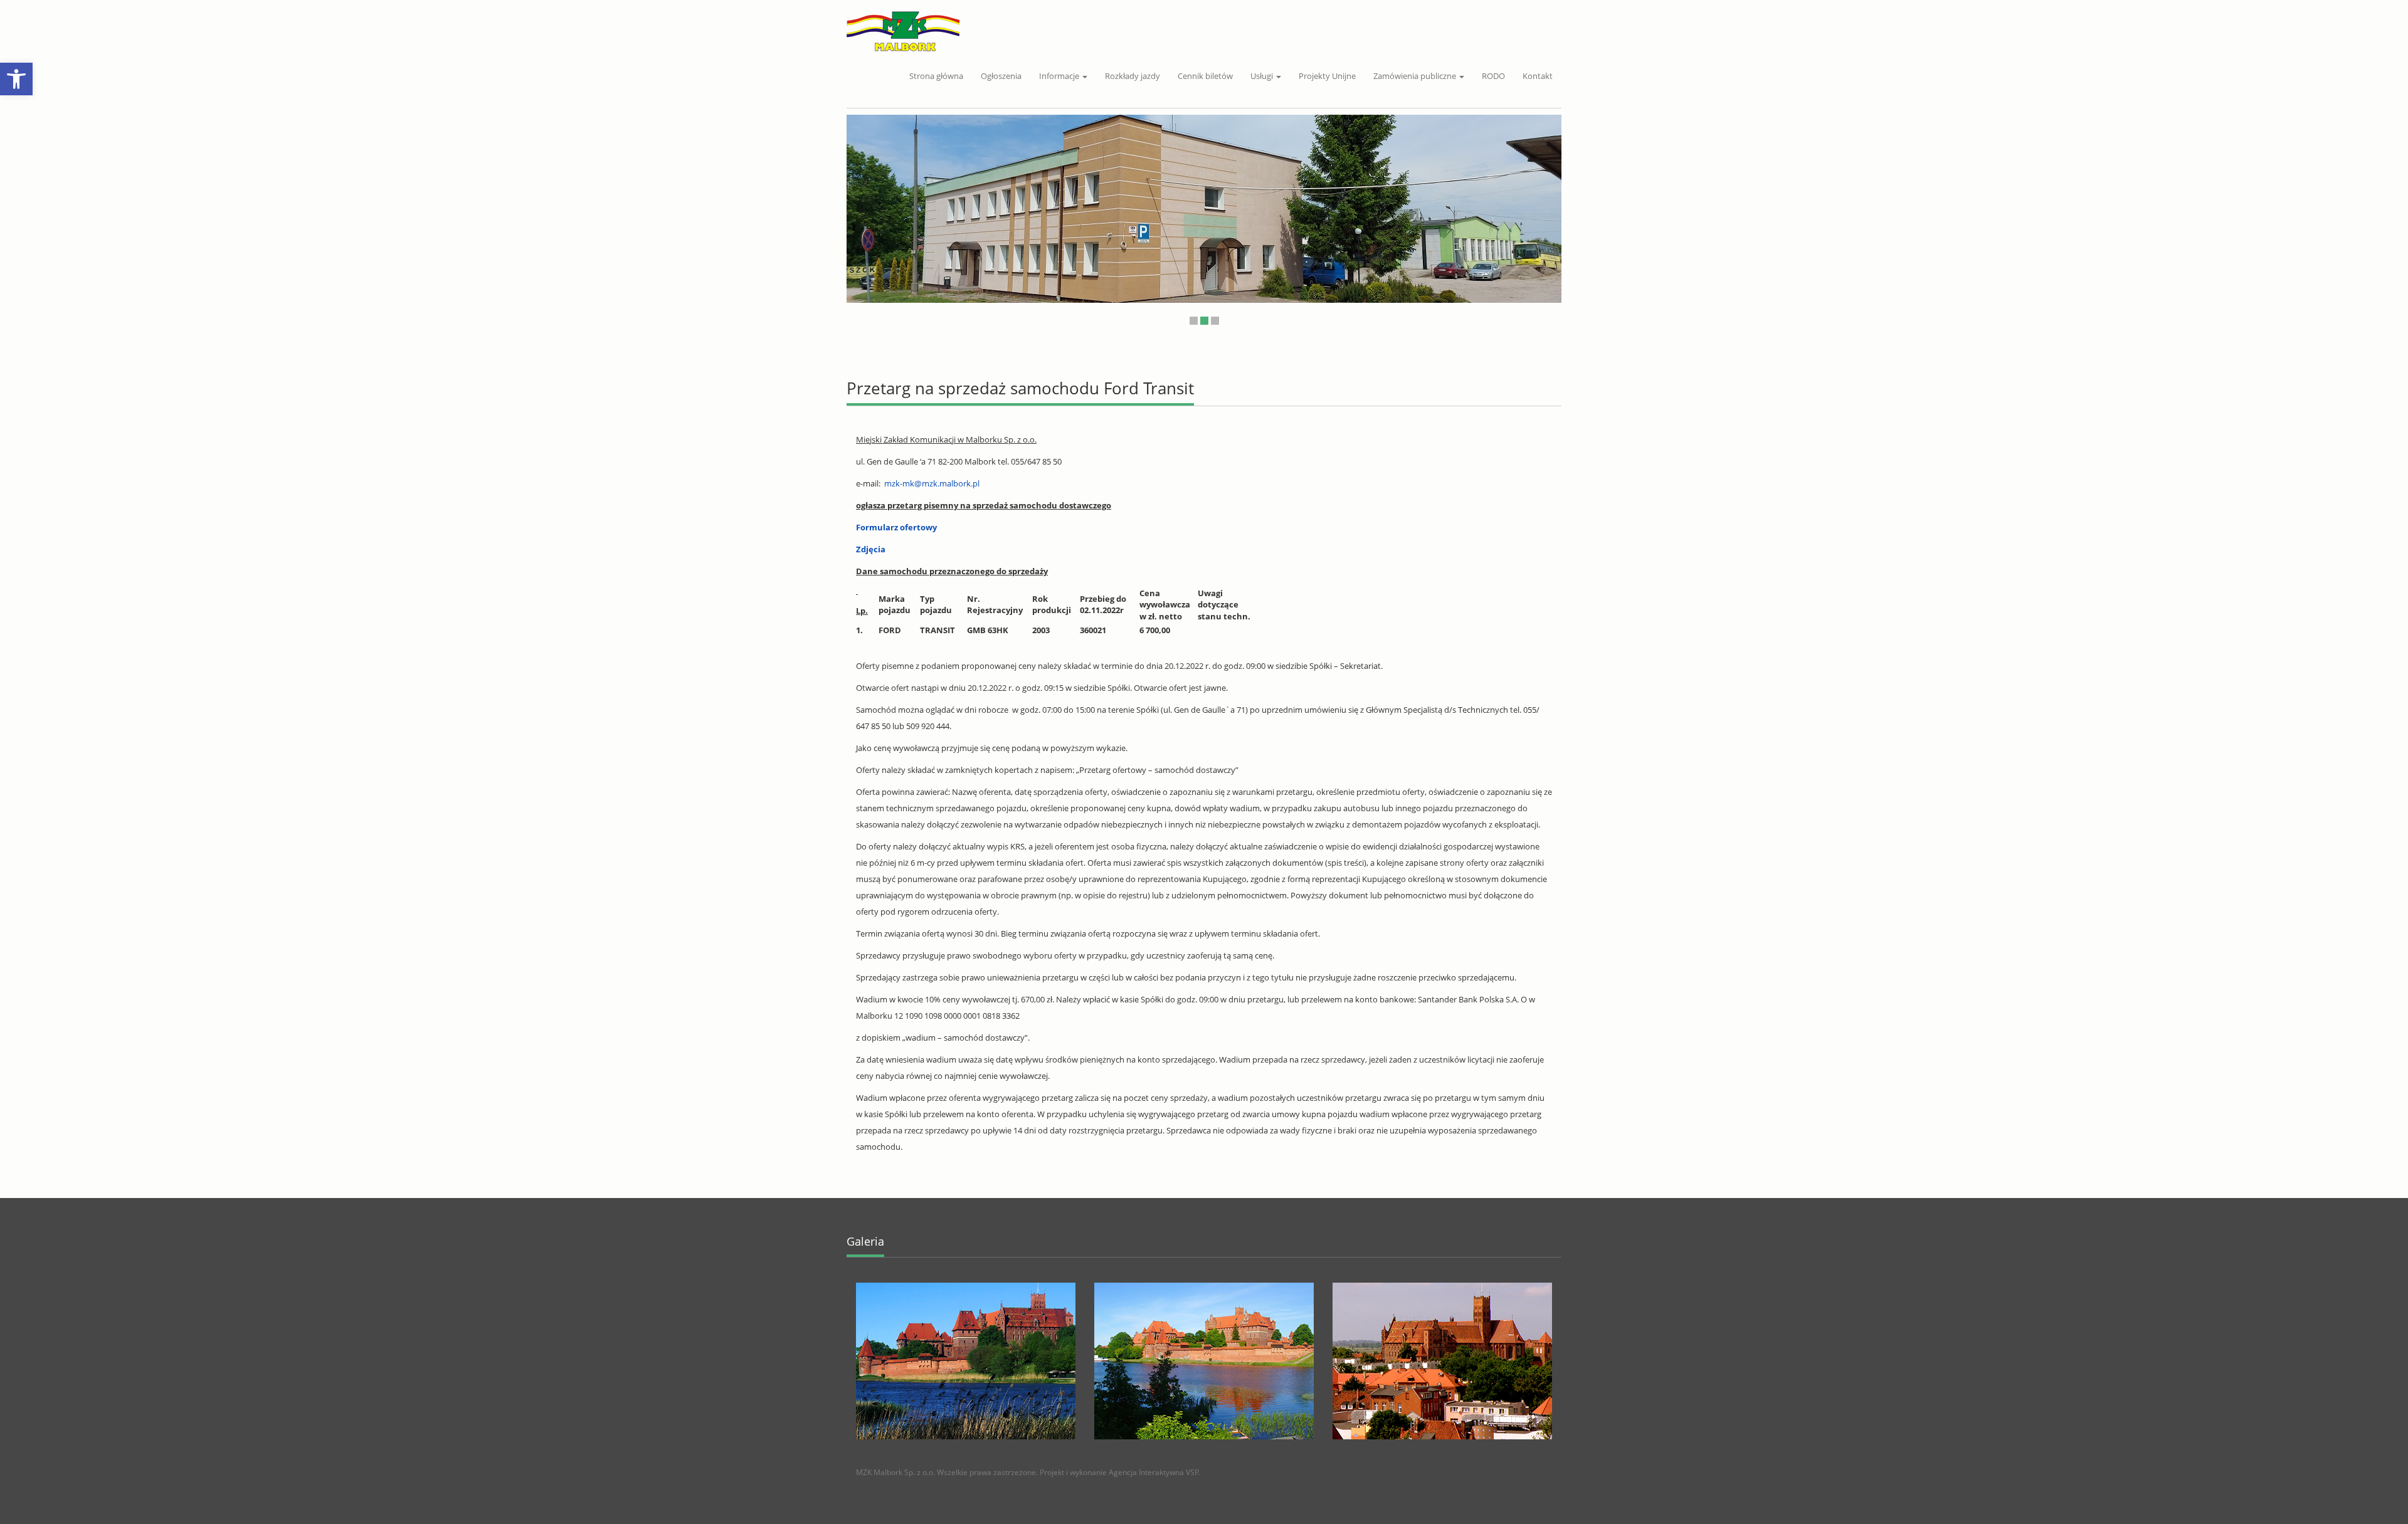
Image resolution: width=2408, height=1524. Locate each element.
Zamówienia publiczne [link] (1416, 76)
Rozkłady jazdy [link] (1133, 76)
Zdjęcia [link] (871, 549)
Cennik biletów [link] (1205, 76)
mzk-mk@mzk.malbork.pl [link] (932, 483)
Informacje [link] (1060, 76)
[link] (16, 79)
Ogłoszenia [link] (1001, 76)
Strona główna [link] (936, 76)
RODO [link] (1493, 76)
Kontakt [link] (1538, 76)
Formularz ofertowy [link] (896, 527)
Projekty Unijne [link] (1327, 76)
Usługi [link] (1263, 76)
